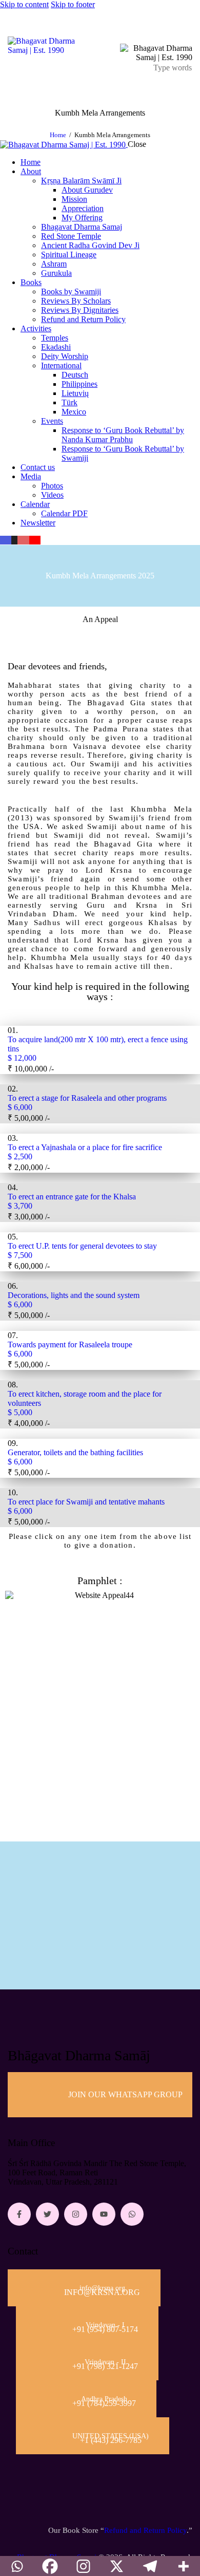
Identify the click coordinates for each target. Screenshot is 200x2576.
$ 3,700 (20, 1206)
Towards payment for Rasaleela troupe (71, 1345)
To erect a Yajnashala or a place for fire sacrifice (85, 1147)
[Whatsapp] (132, 2214)
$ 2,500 (20, 1157)
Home (58, 135)
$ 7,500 (20, 1255)
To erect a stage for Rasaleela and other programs (87, 1098)
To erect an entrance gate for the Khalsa (72, 1197)
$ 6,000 (20, 1107)
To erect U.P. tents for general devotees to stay (82, 1246)
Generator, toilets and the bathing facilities (76, 1452)
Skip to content (24, 4)
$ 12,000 (22, 1058)
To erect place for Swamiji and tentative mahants (87, 1502)
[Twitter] (47, 2214)
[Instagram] (76, 2214)
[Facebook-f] (19, 2214)
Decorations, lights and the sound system (75, 1295)
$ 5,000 (20, 1412)
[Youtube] (104, 2214)
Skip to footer (73, 4)
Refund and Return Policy (145, 2530)
